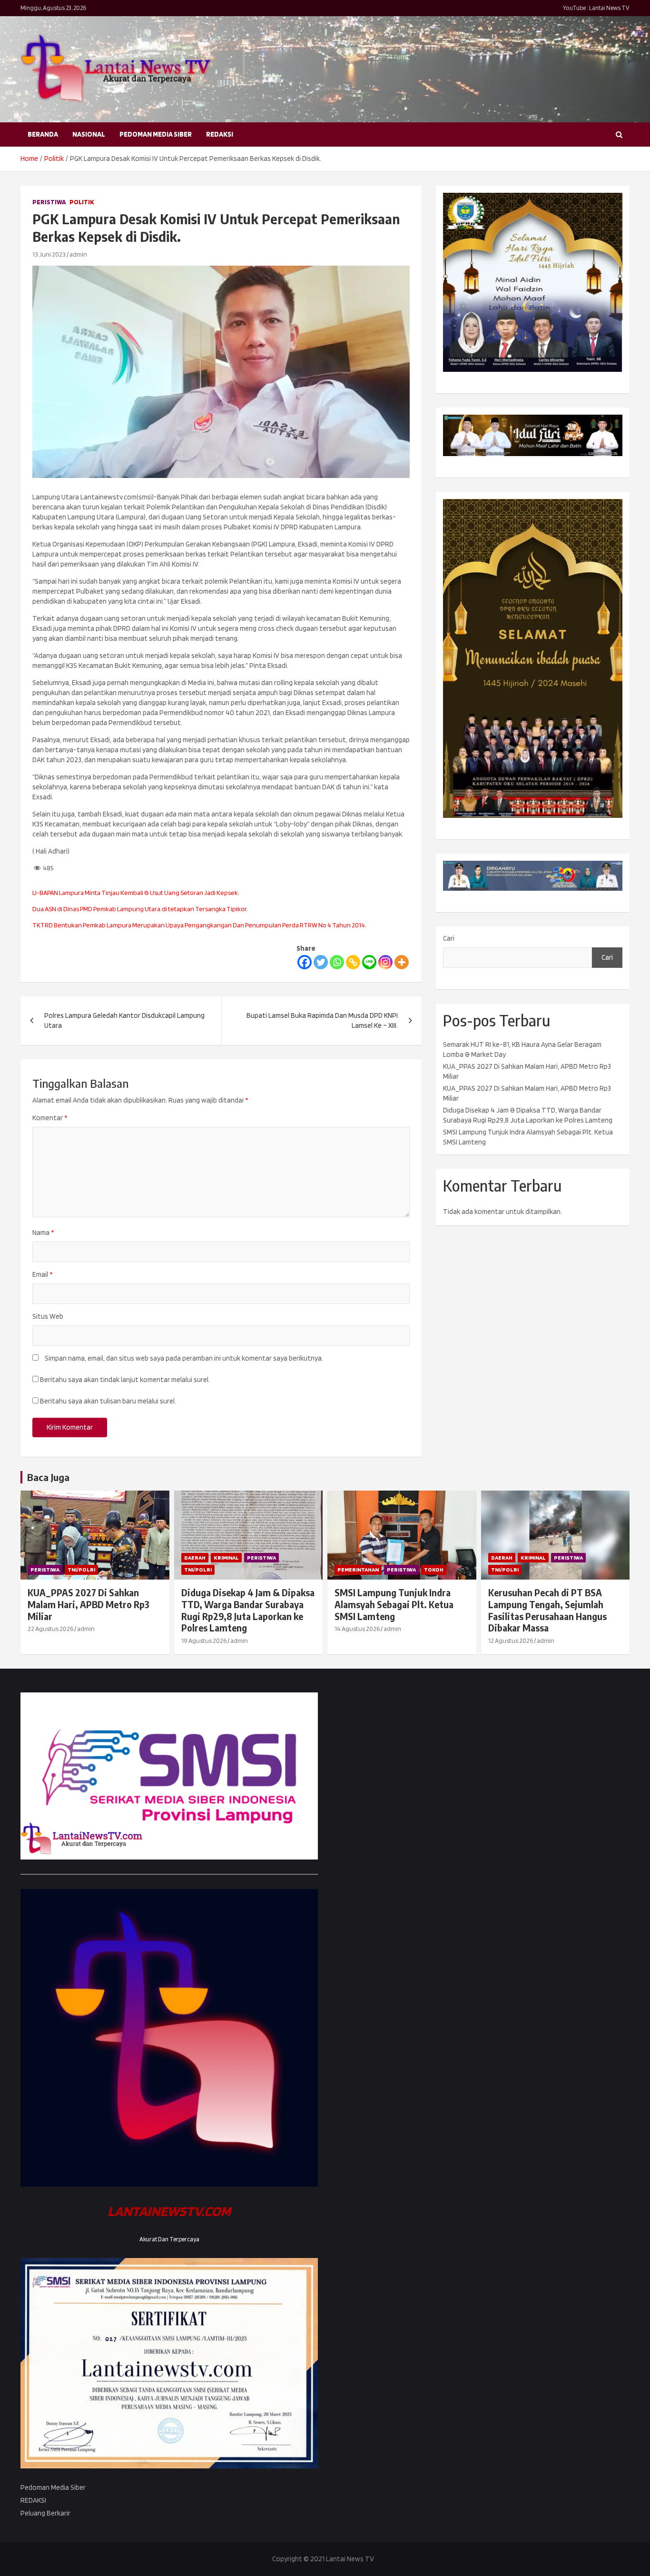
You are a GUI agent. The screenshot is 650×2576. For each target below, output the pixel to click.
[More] (402, 962)
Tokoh (434, 1569)
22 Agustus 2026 (50, 1629)
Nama (43, 1233)
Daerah (195, 1557)
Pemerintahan (358, 1569)
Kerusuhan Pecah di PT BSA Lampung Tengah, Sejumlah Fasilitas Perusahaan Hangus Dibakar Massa (547, 1610)
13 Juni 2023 (49, 254)
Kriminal (226, 1557)
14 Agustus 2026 (357, 1629)
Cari (449, 938)
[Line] (369, 962)
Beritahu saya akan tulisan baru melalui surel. (108, 1401)
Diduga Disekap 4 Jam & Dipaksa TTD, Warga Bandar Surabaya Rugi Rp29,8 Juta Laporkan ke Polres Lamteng (248, 1610)
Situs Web (48, 1316)
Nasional (89, 134)
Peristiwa (49, 202)
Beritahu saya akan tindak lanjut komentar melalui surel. (125, 1380)
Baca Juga (48, 1477)
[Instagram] (385, 962)
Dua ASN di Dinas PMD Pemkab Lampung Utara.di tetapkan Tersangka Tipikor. (140, 909)
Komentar (50, 1118)
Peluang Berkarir (45, 2513)
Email (42, 1274)
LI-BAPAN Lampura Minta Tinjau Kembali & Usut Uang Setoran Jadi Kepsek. (136, 893)
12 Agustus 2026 (511, 1641)
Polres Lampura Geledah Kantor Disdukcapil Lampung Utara (124, 1020)
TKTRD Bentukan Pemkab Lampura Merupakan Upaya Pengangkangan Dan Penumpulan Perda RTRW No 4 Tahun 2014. (199, 925)
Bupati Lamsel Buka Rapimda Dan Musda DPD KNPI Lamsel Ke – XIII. (322, 1020)
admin (78, 254)
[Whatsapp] (337, 962)
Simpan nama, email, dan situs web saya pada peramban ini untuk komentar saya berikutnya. (184, 1358)
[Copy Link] (353, 962)
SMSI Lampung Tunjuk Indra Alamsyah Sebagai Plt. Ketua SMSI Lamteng (394, 1604)
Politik (82, 202)
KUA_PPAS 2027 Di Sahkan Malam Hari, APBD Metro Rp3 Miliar (89, 1604)
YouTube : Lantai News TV (596, 8)
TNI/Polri (81, 1569)
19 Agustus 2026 (204, 1641)
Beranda (43, 134)
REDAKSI (220, 134)
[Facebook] (305, 962)
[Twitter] (321, 962)
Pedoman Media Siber (156, 134)
